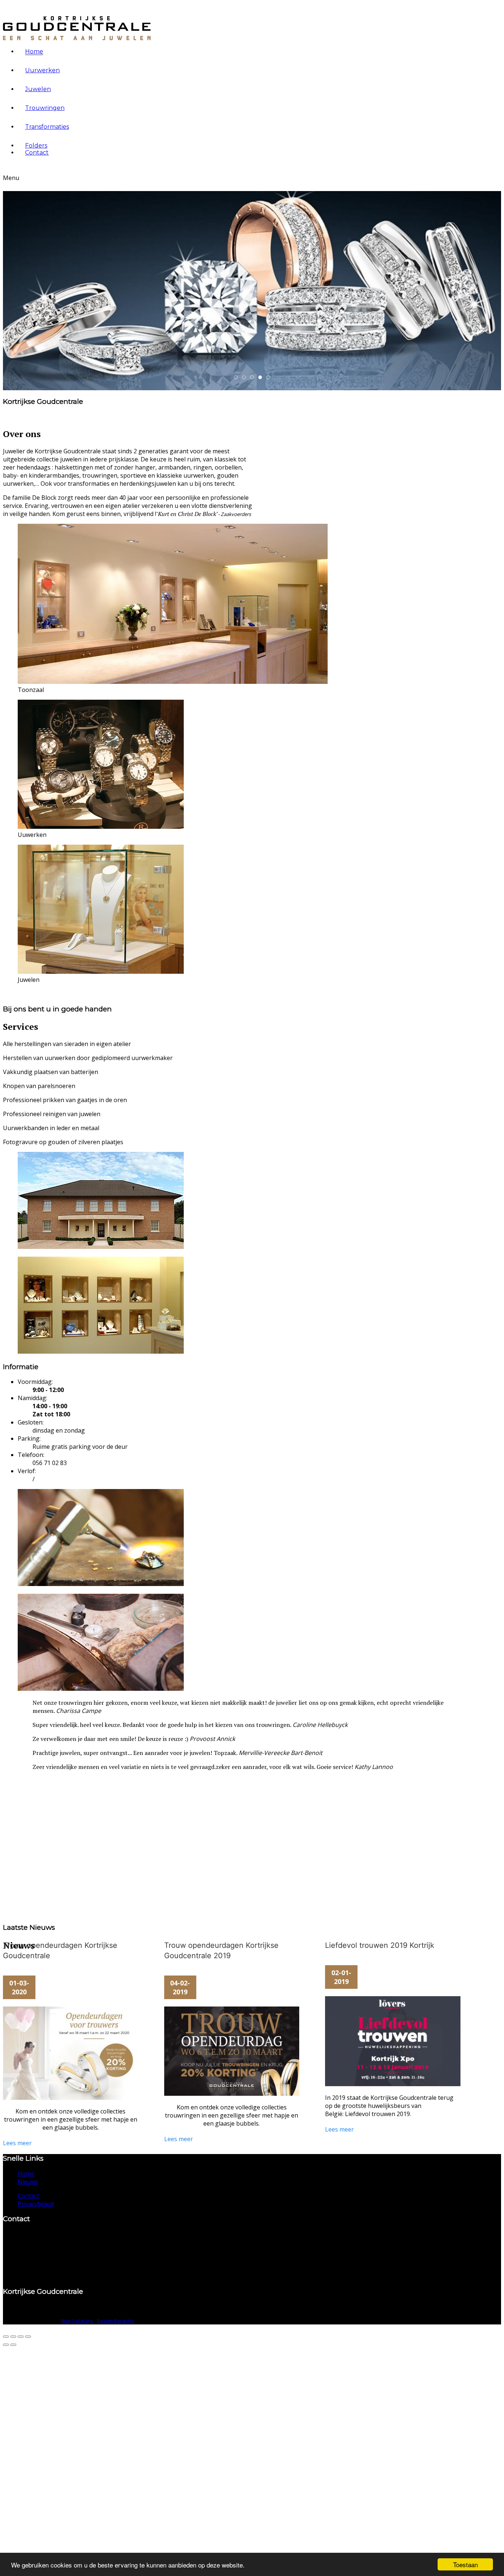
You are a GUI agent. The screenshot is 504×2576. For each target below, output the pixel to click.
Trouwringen (45, 108)
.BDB (237, 378)
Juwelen (38, 89)
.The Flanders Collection (262, 378)
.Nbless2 (270, 378)
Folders (36, 146)
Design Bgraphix (116, 2321)
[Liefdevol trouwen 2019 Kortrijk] (393, 2044)
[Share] (21, 2337)
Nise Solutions (77, 2321)
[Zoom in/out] (13, 2337)
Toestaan (465, 2564)
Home (34, 51)
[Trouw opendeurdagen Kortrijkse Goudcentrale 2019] (232, 2044)
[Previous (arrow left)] (6, 2345)
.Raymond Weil (254, 378)
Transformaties (47, 127)
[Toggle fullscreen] (6, 2337)
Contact (37, 153)
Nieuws (28, 2182)
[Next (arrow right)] (13, 2345)
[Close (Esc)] (28, 2337)
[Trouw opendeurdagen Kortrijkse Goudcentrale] (71, 2044)
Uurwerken (42, 70)
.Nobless (246, 378)
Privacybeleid (36, 2204)
